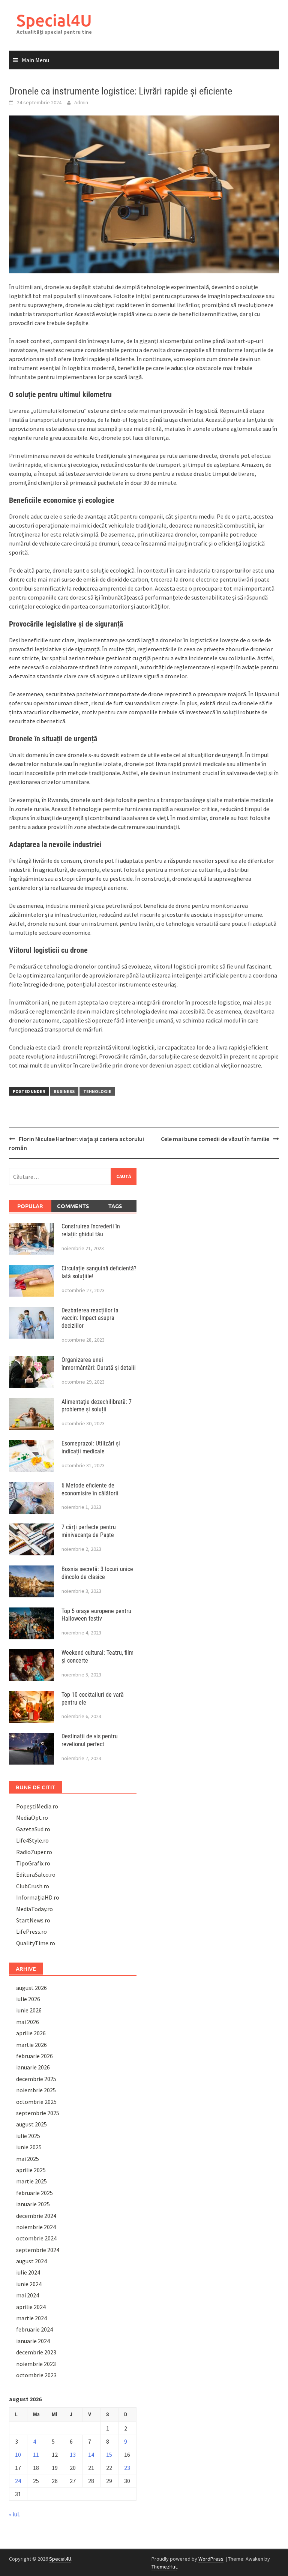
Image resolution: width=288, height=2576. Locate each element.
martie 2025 (31, 2181)
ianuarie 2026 (33, 2067)
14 (91, 2455)
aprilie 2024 (31, 2307)
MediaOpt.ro (32, 1817)
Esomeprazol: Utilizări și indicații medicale (91, 1447)
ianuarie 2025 (33, 2204)
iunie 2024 (29, 2284)
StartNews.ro (33, 1920)
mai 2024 (28, 2295)
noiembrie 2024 (36, 2227)
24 (18, 2481)
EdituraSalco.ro (36, 1874)
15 (109, 2455)
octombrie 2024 (36, 2238)
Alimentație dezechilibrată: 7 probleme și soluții (97, 1406)
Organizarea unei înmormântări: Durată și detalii (99, 1364)
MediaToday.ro (34, 1909)
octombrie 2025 (36, 2102)
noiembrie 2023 (36, 2364)
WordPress (211, 2559)
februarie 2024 (34, 2329)
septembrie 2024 (38, 2250)
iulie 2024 (28, 2272)
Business (64, 1091)
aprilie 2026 (31, 2033)
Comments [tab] (73, 1206)
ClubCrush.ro (33, 1886)
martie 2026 (31, 2045)
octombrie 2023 (36, 2375)
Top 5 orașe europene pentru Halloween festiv (96, 1615)
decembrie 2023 (36, 2352)
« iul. (15, 2514)
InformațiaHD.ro (38, 1897)
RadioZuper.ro (34, 1852)
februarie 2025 (34, 2193)
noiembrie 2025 (36, 2090)
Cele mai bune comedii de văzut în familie (215, 1139)
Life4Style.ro (32, 1840)
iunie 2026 (29, 2010)
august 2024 (31, 2261)
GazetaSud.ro (33, 1829)
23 (127, 2468)
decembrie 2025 (36, 2079)
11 (36, 2455)
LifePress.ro (31, 1931)
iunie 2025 (29, 2147)
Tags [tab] (115, 1206)
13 (73, 2455)
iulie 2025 (28, 2136)
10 (18, 2455)
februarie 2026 (34, 2056)
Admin (81, 102)
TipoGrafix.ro (33, 1863)
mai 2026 (28, 2022)
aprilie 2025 (31, 2170)
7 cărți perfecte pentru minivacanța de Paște (89, 1531)
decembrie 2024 (36, 2216)
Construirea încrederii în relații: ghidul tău (91, 1230)
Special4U (54, 20)
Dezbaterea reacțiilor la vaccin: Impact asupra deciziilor (90, 1318)
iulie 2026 (28, 1999)
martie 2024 (31, 2318)
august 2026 (31, 1988)
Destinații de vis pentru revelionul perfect (90, 1740)
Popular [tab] (30, 1206)
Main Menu (35, 60)
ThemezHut (164, 2567)
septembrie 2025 (38, 2113)
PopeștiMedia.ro (37, 1806)
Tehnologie (97, 1091)
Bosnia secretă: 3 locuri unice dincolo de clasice (97, 1573)
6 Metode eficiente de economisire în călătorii (90, 1489)
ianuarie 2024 (33, 2341)
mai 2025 (28, 2159)
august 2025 (31, 2124)
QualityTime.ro (36, 1943)
